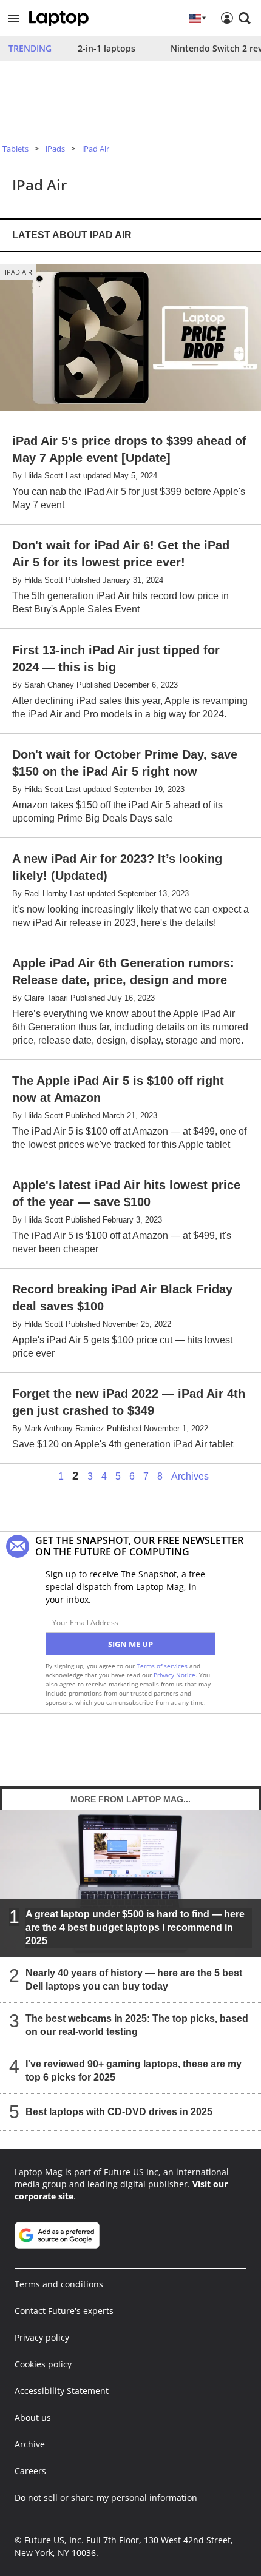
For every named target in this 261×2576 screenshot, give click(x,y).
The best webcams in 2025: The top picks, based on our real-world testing (137, 2025)
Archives (190, 1477)
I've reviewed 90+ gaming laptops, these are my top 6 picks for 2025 (134, 2071)
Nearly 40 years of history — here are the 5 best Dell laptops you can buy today (134, 1980)
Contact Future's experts (64, 2311)
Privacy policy (42, 2337)
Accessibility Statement (62, 2391)
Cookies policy (43, 2364)
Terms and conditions (59, 2284)
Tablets (15, 149)
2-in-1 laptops (107, 48)
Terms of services (163, 1666)
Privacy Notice (175, 1675)
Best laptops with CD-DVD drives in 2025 (119, 2112)
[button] (14, 18)
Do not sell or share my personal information (106, 2497)
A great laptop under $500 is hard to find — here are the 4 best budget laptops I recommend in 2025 (135, 1927)
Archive (30, 2444)
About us (33, 2417)
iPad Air (96, 149)
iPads (55, 149)
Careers (30, 2471)
